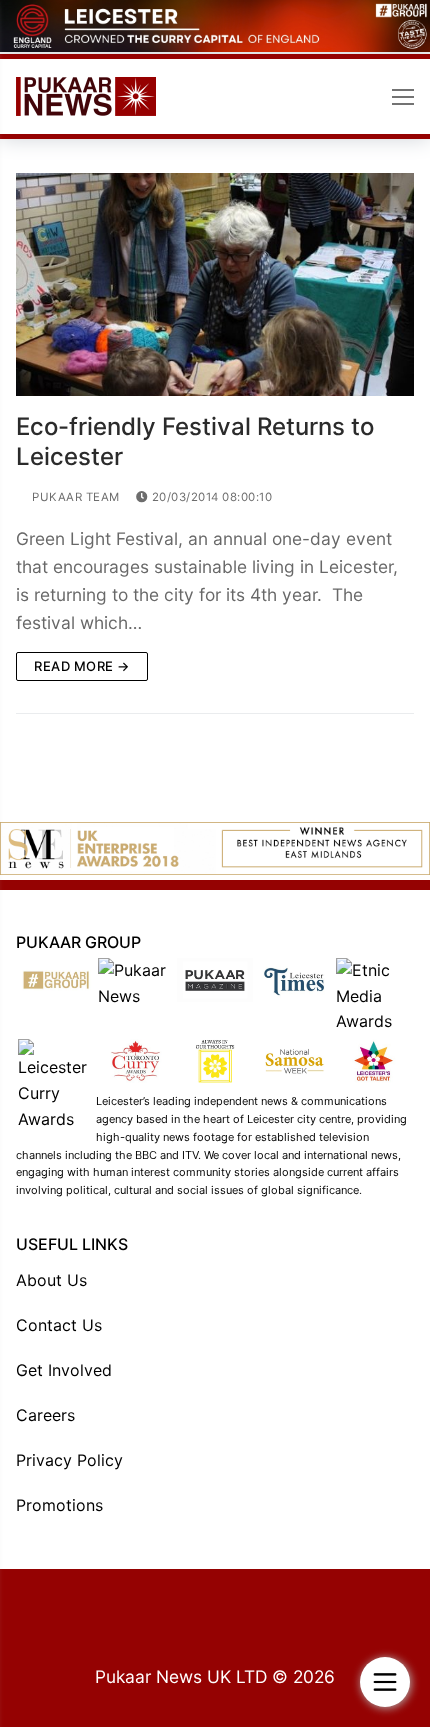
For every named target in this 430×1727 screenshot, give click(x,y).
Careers (45, 1415)
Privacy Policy (69, 1460)
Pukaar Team (74, 497)
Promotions (59, 1505)
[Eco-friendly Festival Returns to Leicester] (215, 285)
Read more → (82, 666)
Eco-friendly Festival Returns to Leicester (195, 441)
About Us (51, 1280)
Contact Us (59, 1325)
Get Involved (64, 1370)
